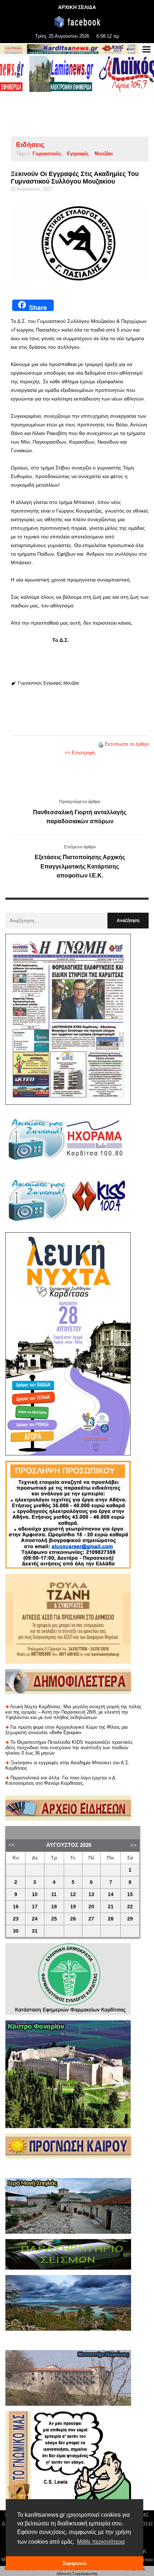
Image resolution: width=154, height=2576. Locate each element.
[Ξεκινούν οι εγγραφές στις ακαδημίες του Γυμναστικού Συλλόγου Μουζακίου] (80, 243)
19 (73, 1907)
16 (16, 1907)
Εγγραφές (78, 154)
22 (130, 1907)
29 (130, 1919)
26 (73, 1919)
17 (35, 1907)
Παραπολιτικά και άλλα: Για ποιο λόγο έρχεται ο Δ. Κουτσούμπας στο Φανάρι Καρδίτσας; (61, 1780)
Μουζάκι (104, 154)
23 (16, 1919)
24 (35, 1919)
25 (54, 1919)
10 (35, 1894)
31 (35, 1931)
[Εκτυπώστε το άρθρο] (101, 744)
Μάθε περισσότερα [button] (101, 2542)
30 (16, 1931)
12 (73, 1894)
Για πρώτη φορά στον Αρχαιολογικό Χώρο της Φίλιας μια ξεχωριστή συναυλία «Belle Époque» (67, 1730)
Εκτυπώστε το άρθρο (127, 744)
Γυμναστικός (47, 154)
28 (111, 1919)
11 (54, 1894)
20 (91, 1907)
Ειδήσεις (30, 145)
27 (91, 1919)
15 (130, 1894)
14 (111, 1894)
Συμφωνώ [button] (75, 2563)
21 (111, 1907)
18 (54, 1907)
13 (91, 1894)
